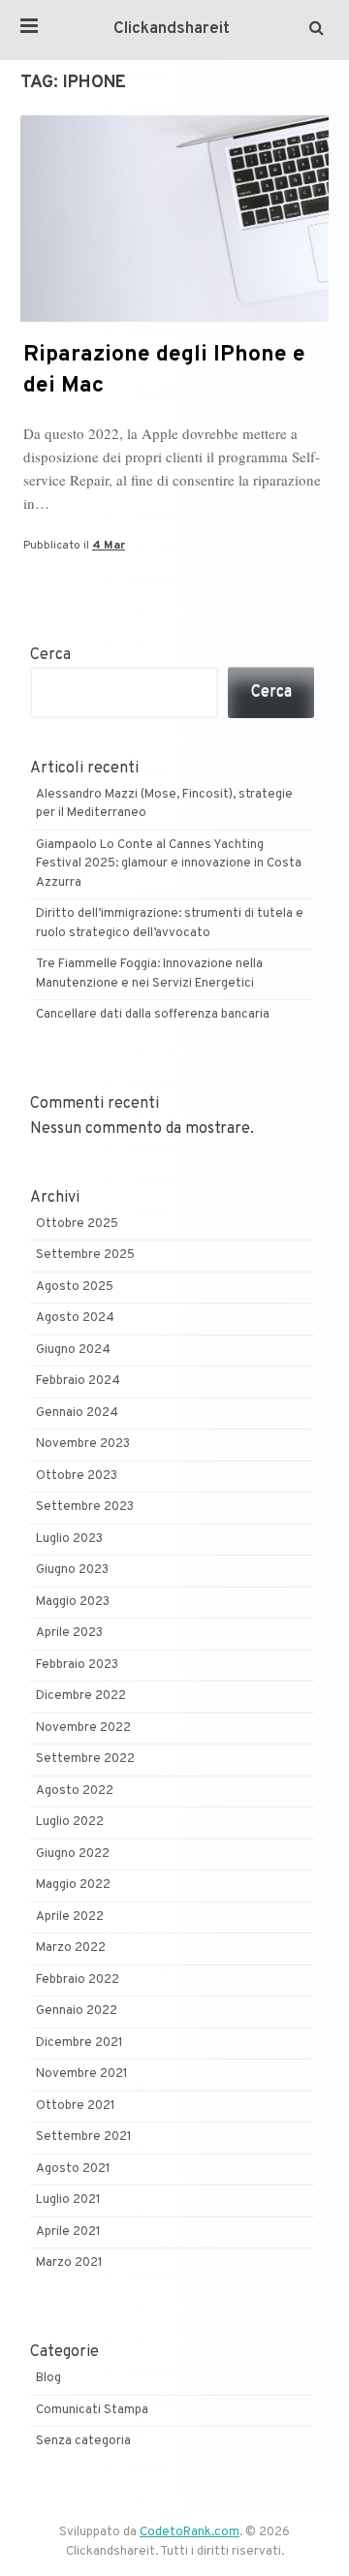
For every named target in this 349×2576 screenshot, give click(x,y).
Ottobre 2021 (76, 2106)
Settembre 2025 (85, 1255)
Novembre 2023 (83, 1444)
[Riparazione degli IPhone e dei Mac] (174, 318)
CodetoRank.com (190, 2532)
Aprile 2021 (68, 2232)
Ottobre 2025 (77, 1224)
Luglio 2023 (69, 1539)
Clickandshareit (172, 29)
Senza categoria (83, 2441)
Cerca (50, 655)
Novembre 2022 (83, 1728)
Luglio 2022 (70, 1822)
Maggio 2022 (73, 1885)
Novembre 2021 (82, 2074)
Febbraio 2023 (77, 1665)
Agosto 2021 (73, 2169)
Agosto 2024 (75, 1318)
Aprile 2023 (69, 1633)
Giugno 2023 (72, 1570)
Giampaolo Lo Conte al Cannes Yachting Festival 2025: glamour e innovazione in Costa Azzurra (169, 864)
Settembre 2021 (84, 2137)
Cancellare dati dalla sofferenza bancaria (153, 1015)
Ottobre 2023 (77, 1476)
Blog (48, 2378)
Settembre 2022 (85, 1759)
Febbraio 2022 (78, 1980)
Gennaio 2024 (77, 1413)
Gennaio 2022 (77, 2011)
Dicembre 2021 (79, 2043)
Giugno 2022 (73, 1854)
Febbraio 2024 (78, 1381)
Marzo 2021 (69, 2263)
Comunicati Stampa (92, 2410)
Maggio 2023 (73, 1602)
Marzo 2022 (71, 1948)
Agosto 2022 (75, 1791)
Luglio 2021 (68, 2200)
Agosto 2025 (75, 1287)
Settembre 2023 (85, 1507)
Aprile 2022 (70, 1917)
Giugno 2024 (73, 1350)
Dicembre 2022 (81, 1696)
